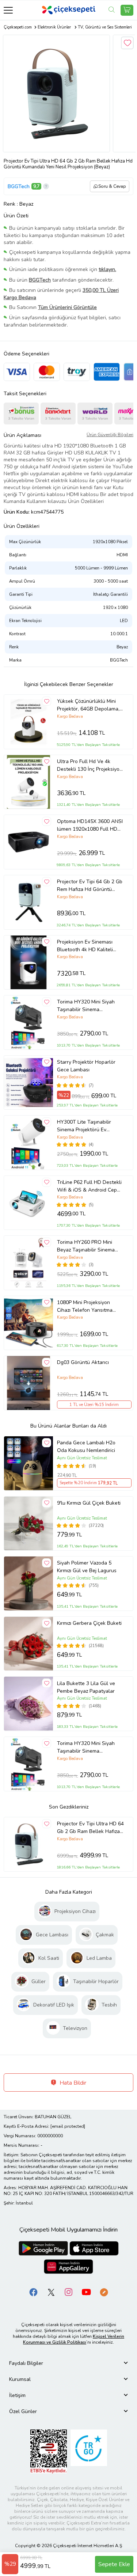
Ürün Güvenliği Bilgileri (110, 435)
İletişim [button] (17, 2395)
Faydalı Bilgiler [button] (26, 2363)
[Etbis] (49, 2451)
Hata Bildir (72, 2083)
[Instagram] (69, 2292)
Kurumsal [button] (20, 2379)
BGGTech (19, 186)
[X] (51, 2292)
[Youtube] (86, 2292)
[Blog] (104, 2292)
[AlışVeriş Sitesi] (127, 10)
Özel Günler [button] (23, 2411)
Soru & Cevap (112, 186)
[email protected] (68, 2126)
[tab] (68, 2363)
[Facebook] (34, 2292)
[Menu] (8, 10)
